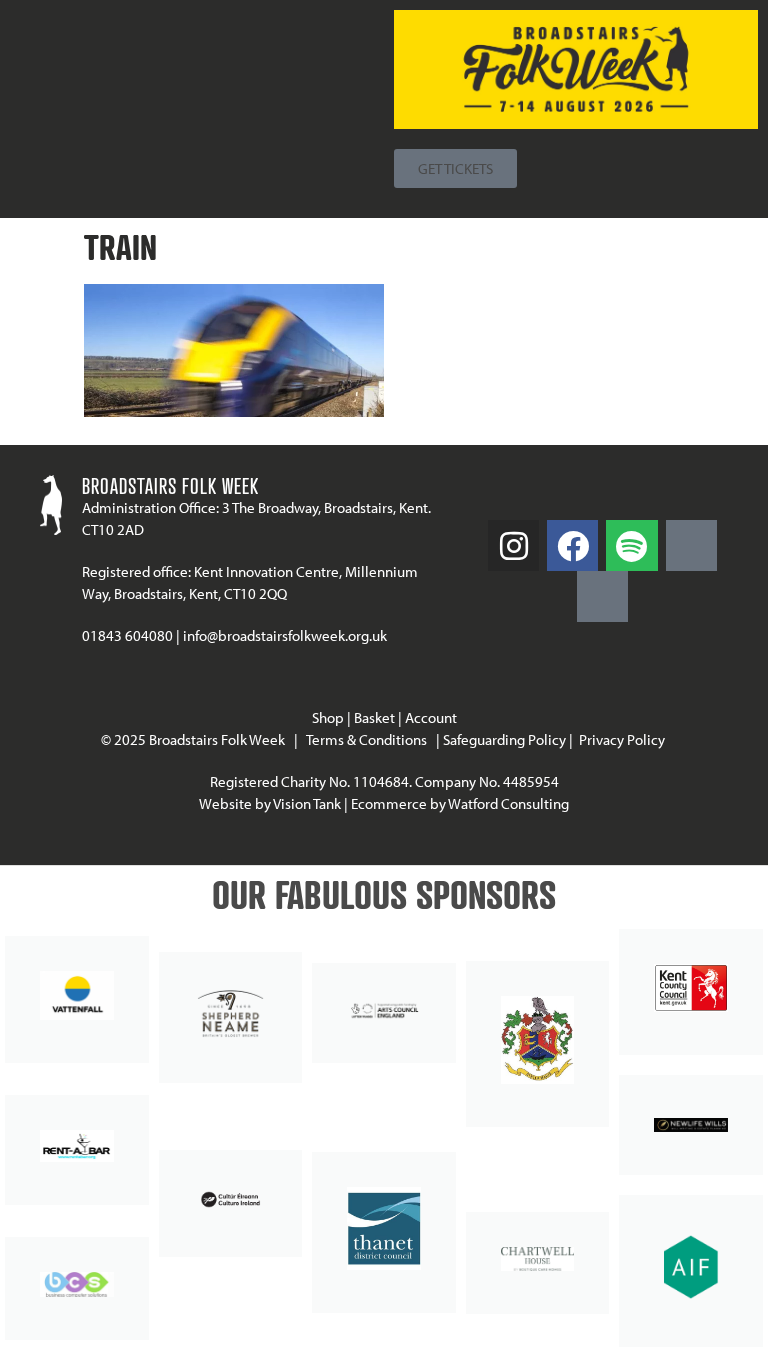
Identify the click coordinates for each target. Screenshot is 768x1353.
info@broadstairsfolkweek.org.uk (285, 635)
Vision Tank (307, 803)
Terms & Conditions (366, 739)
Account (431, 717)
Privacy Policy (623, 739)
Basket (374, 717)
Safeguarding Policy (504, 739)
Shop (328, 717)
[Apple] (602, 596)
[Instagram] (513, 545)
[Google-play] (691, 545)
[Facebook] (572, 545)
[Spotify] (631, 545)
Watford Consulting (508, 803)
